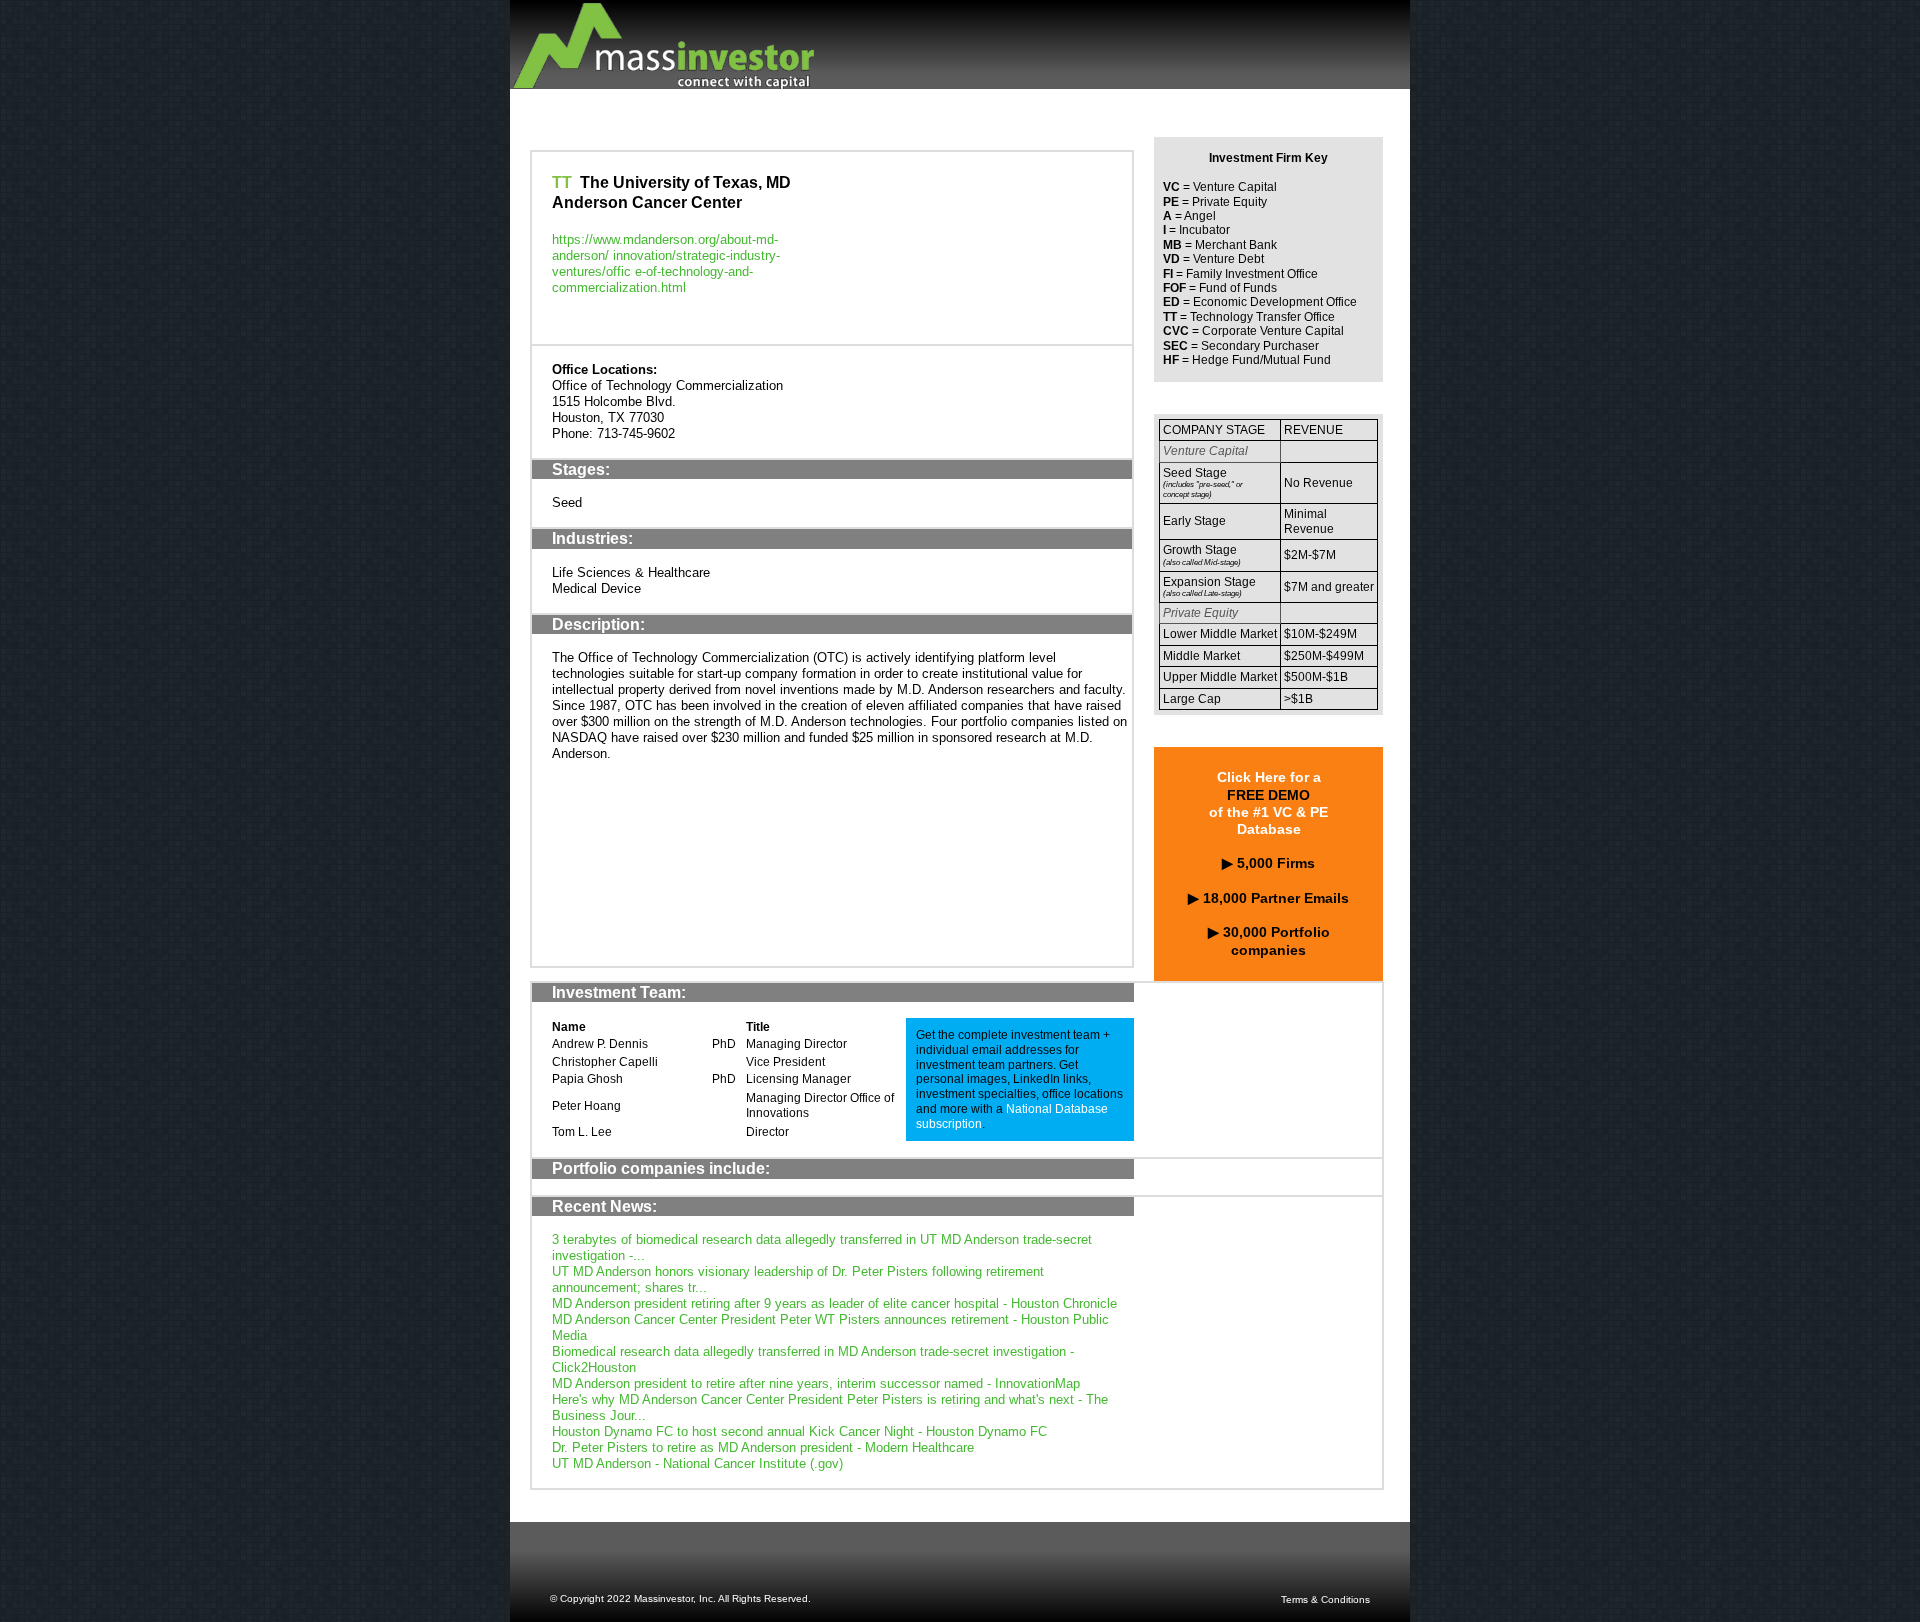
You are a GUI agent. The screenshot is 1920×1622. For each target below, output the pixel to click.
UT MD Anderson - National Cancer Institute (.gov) (697, 1463)
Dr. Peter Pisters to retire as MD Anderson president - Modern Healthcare (763, 1447)
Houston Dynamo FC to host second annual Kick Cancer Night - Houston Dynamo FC (799, 1431)
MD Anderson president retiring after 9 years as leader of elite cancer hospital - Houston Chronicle (834, 1303)
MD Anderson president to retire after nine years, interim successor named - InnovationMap (816, 1383)
